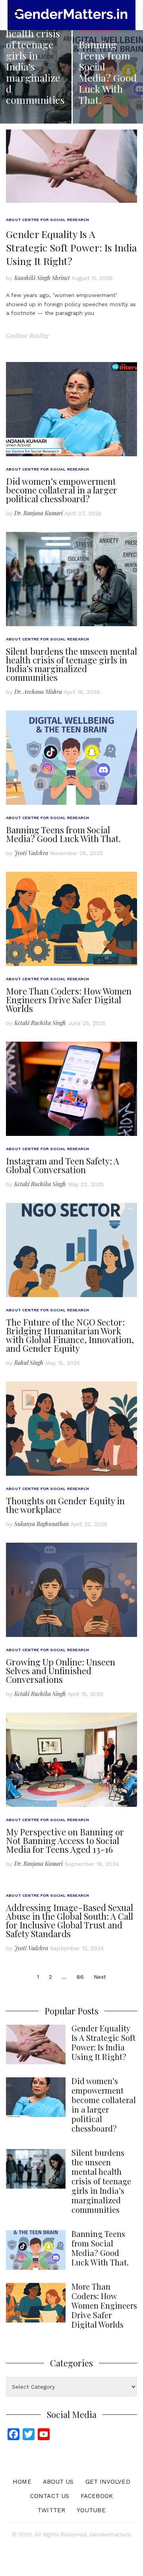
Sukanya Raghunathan (42, 1524)
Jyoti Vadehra (31, 853)
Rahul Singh (29, 1363)
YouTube (91, 2510)
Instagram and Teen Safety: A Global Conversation (63, 1165)
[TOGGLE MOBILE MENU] (15, 12)
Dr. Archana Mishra (38, 692)
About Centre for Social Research (47, 220)
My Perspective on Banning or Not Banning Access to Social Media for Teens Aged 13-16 (65, 1841)
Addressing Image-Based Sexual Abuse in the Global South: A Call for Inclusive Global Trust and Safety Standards (70, 1921)
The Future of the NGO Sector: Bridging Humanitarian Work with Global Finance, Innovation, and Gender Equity (70, 1335)
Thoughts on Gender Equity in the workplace (65, 1505)
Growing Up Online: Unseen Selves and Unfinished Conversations (61, 1671)
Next (100, 1977)
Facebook (97, 2496)
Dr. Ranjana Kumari (39, 513)
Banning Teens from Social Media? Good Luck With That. (63, 834)
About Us (58, 2482)
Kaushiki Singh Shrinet (42, 278)
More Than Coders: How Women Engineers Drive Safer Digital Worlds (69, 1000)
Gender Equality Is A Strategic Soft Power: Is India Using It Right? (71, 247)
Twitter (51, 2510)
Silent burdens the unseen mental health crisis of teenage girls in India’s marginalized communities (71, 664)
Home (22, 2482)
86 (80, 1977)
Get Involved (108, 2482)
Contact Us (50, 2496)
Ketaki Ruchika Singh (40, 1023)
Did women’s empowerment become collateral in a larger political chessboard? (62, 490)
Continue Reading (27, 336)
